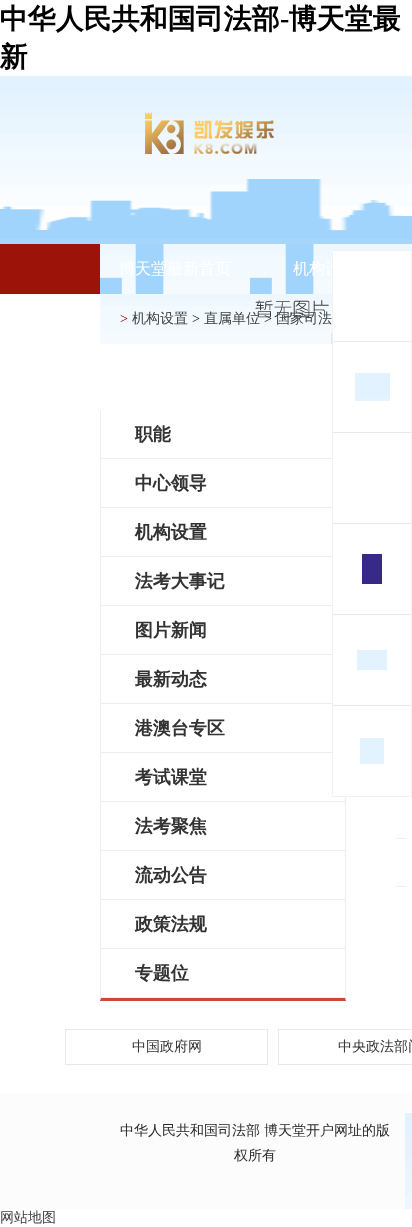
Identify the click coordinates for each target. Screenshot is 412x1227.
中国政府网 (167, 1046)
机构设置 (325, 268)
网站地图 (28, 1217)
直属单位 (232, 318)
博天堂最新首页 (175, 268)
